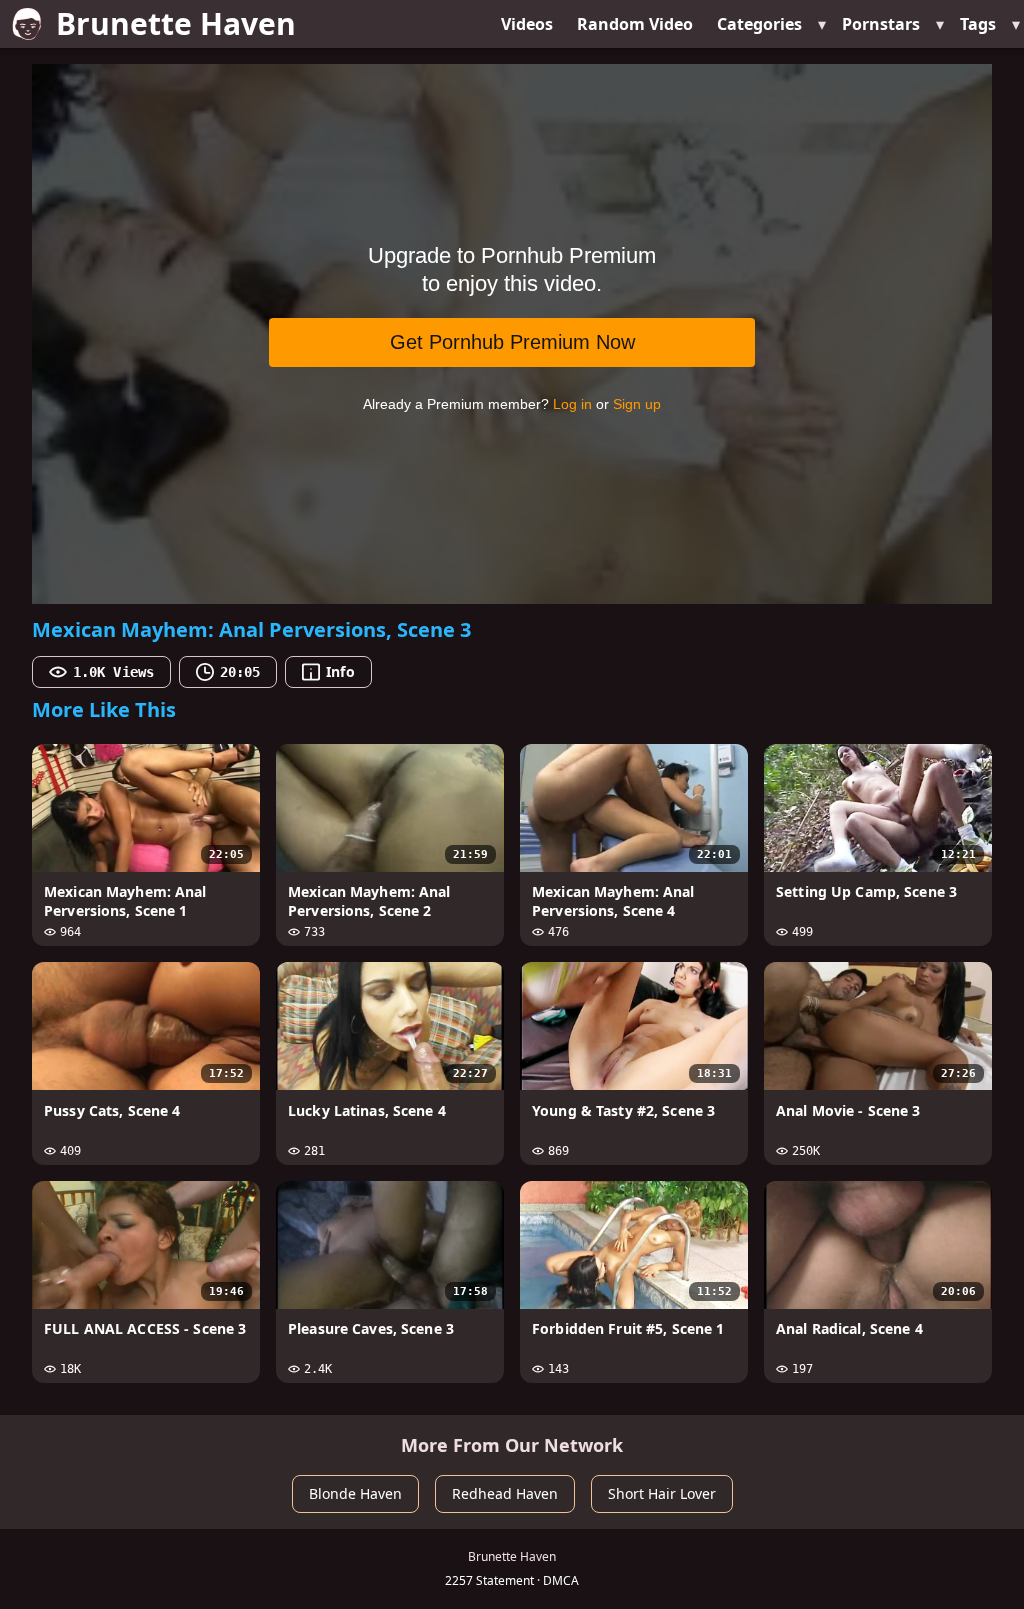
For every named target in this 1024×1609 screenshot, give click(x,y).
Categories (759, 24)
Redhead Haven (505, 1493)
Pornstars (881, 24)
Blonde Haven (355, 1493)
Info (340, 671)
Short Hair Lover (662, 1493)
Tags (978, 24)
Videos (527, 24)
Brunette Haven (176, 23)
